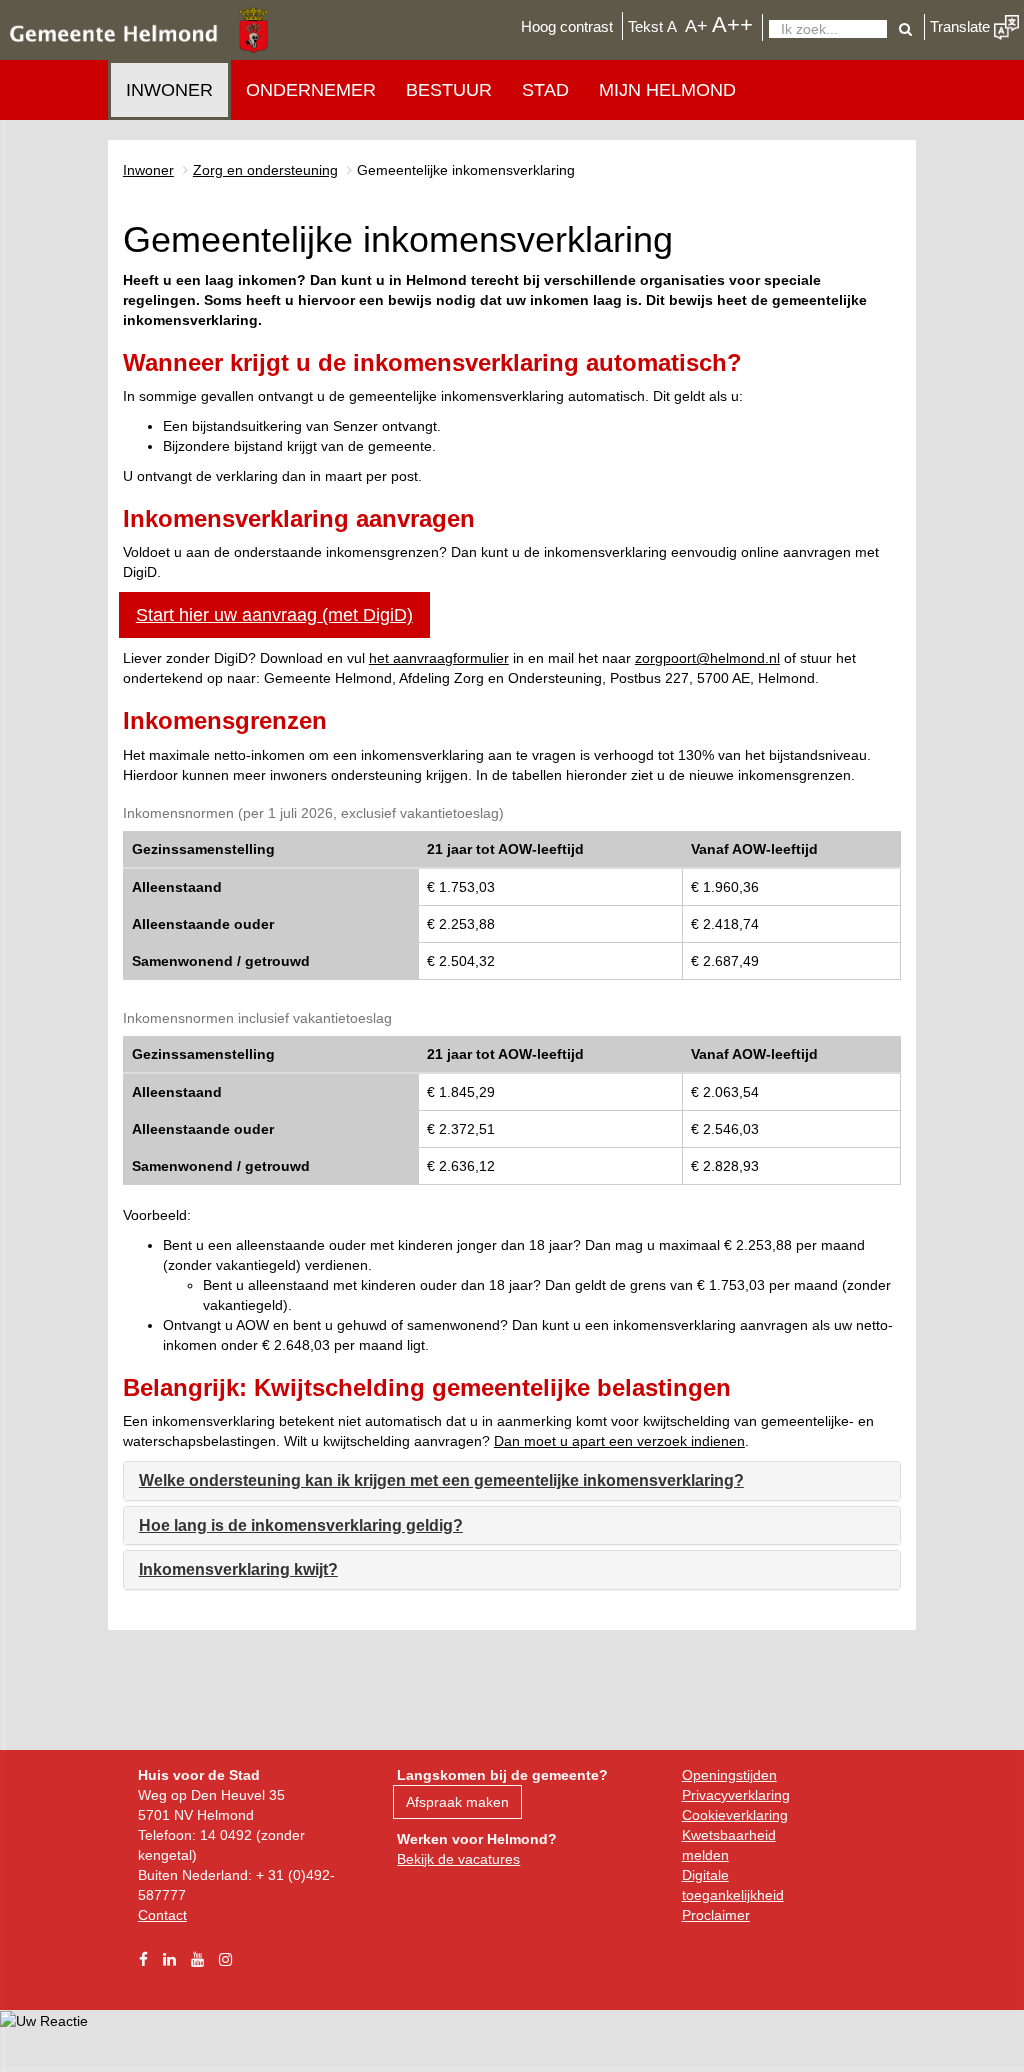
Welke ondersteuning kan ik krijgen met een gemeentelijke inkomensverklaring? (441, 1480)
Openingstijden (729, 1775)
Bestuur (449, 90)
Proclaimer (716, 1915)
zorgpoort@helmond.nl (707, 658)
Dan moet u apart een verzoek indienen (619, 1441)
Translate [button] (962, 26)
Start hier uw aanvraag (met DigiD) (274, 615)
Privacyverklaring (736, 1795)
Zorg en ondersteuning (265, 170)
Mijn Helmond (667, 90)
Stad (545, 90)
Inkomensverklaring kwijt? (238, 1569)
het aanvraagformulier (439, 658)
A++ (732, 24)
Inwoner (169, 90)
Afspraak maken (457, 1802)
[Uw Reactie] (44, 2020)
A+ (696, 25)
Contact (162, 1915)
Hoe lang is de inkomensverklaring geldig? (301, 1525)
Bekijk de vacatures (458, 1859)
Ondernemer (311, 90)
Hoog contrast (567, 26)
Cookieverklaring (735, 1815)
